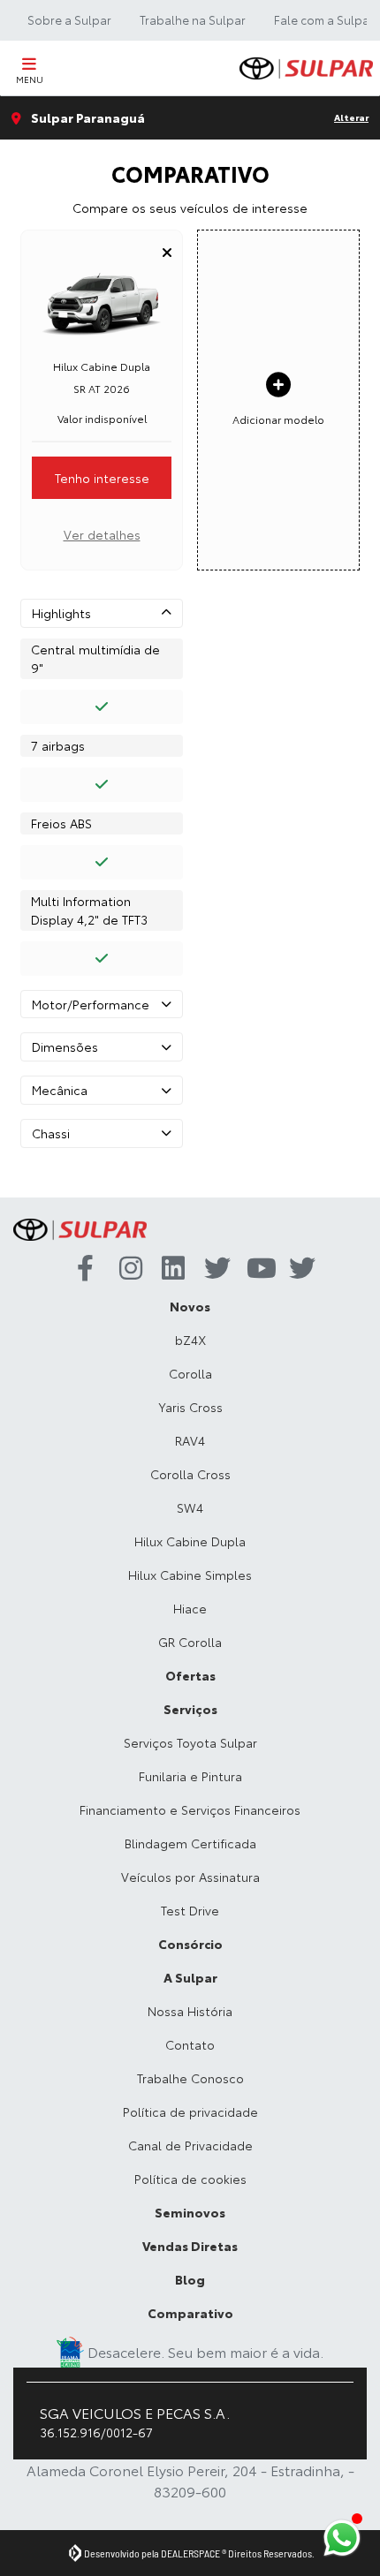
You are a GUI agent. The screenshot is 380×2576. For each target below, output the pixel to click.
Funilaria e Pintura (190, 1776)
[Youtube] (254, 1269)
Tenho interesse (102, 478)
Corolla (190, 1373)
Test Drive (190, 1910)
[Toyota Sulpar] (306, 68)
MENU (30, 79)
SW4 (190, 1507)
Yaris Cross (190, 1407)
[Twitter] (211, 1269)
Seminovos (190, 2212)
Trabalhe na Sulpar (193, 19)
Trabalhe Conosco (190, 2078)
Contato (190, 2044)
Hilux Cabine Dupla (190, 1541)
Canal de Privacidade (190, 2145)
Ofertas (190, 1675)
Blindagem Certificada (190, 1843)
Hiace (190, 1608)
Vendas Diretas (190, 2246)
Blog (190, 2279)
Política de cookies (190, 2179)
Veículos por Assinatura (190, 1877)
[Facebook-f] (84, 1269)
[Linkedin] (169, 1269)
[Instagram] (126, 1269)
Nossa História (190, 2011)
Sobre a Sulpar (69, 19)
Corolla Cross (190, 1474)
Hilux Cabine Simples (190, 1575)
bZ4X (190, 1340)
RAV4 (190, 1440)
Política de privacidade (190, 2111)
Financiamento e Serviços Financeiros (190, 1809)
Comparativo (190, 2313)
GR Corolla (190, 1642)
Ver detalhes (102, 534)
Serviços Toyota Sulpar (190, 1742)
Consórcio (190, 1944)
